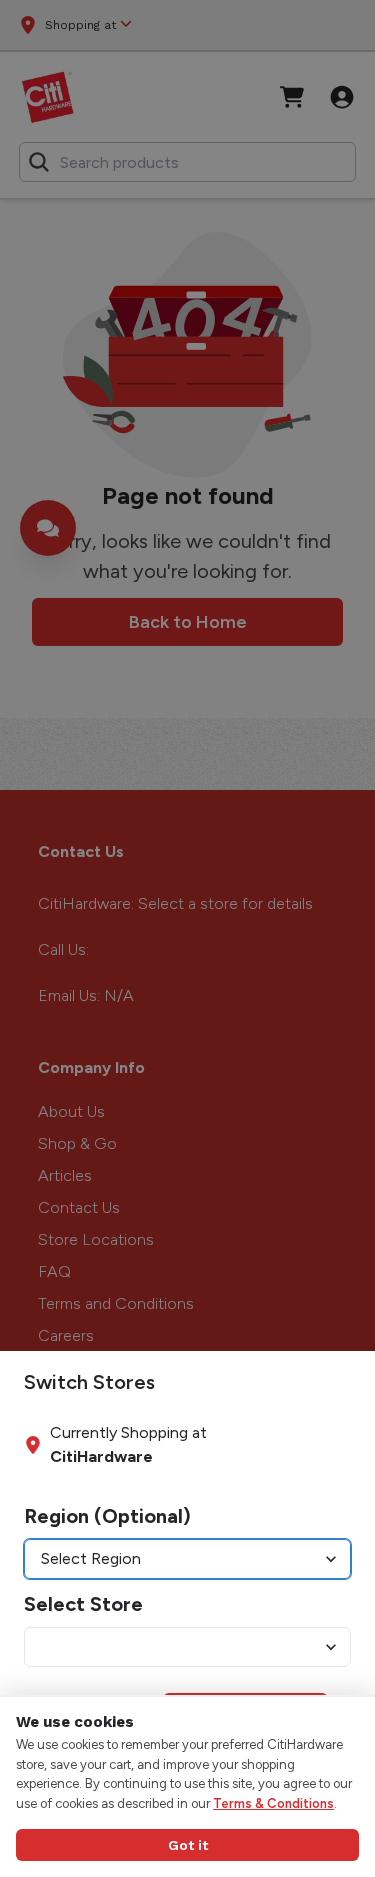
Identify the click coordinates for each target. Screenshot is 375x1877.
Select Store (83, 1604)
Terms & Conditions (273, 1803)
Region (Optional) (107, 1516)
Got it (188, 1845)
